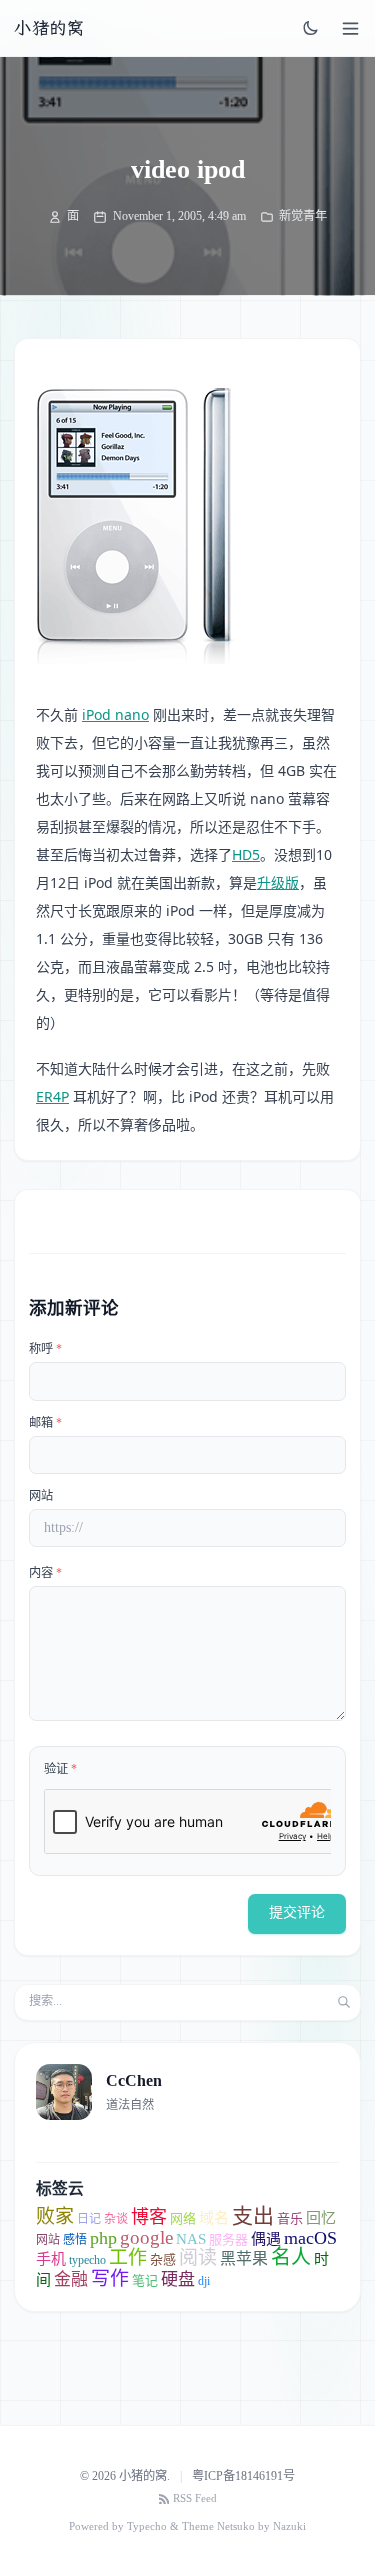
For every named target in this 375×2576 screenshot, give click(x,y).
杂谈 (116, 2219)
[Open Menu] (350, 28)
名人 (291, 2257)
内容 (45, 1573)
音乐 (290, 2218)
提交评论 (297, 1912)
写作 (110, 2278)
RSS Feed (195, 2498)
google (146, 2237)
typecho (87, 2260)
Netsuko (236, 2526)
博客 (149, 2217)
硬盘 (178, 2279)
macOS (310, 2238)
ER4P (52, 1096)
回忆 (321, 2218)
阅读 (198, 2257)
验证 (60, 1769)
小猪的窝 (49, 28)
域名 (214, 2218)
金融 (71, 2279)
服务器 (228, 2239)
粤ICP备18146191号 (243, 2476)
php (103, 2238)
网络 (183, 2218)
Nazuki (289, 2526)
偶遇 (266, 2239)
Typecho (147, 2526)
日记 (89, 2219)
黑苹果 (244, 2258)
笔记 (145, 2280)
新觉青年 (303, 216)
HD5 (246, 854)
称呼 (45, 1349)
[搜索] (344, 2002)
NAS (191, 2239)
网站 (41, 1496)
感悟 (75, 2240)
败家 (55, 2216)
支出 (253, 2216)
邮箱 (45, 1423)
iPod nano (115, 714)
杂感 (163, 2259)
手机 (51, 2259)
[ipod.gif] (136, 526)
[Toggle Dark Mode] (311, 28)
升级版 (278, 882)
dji (204, 2281)
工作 (128, 2257)
